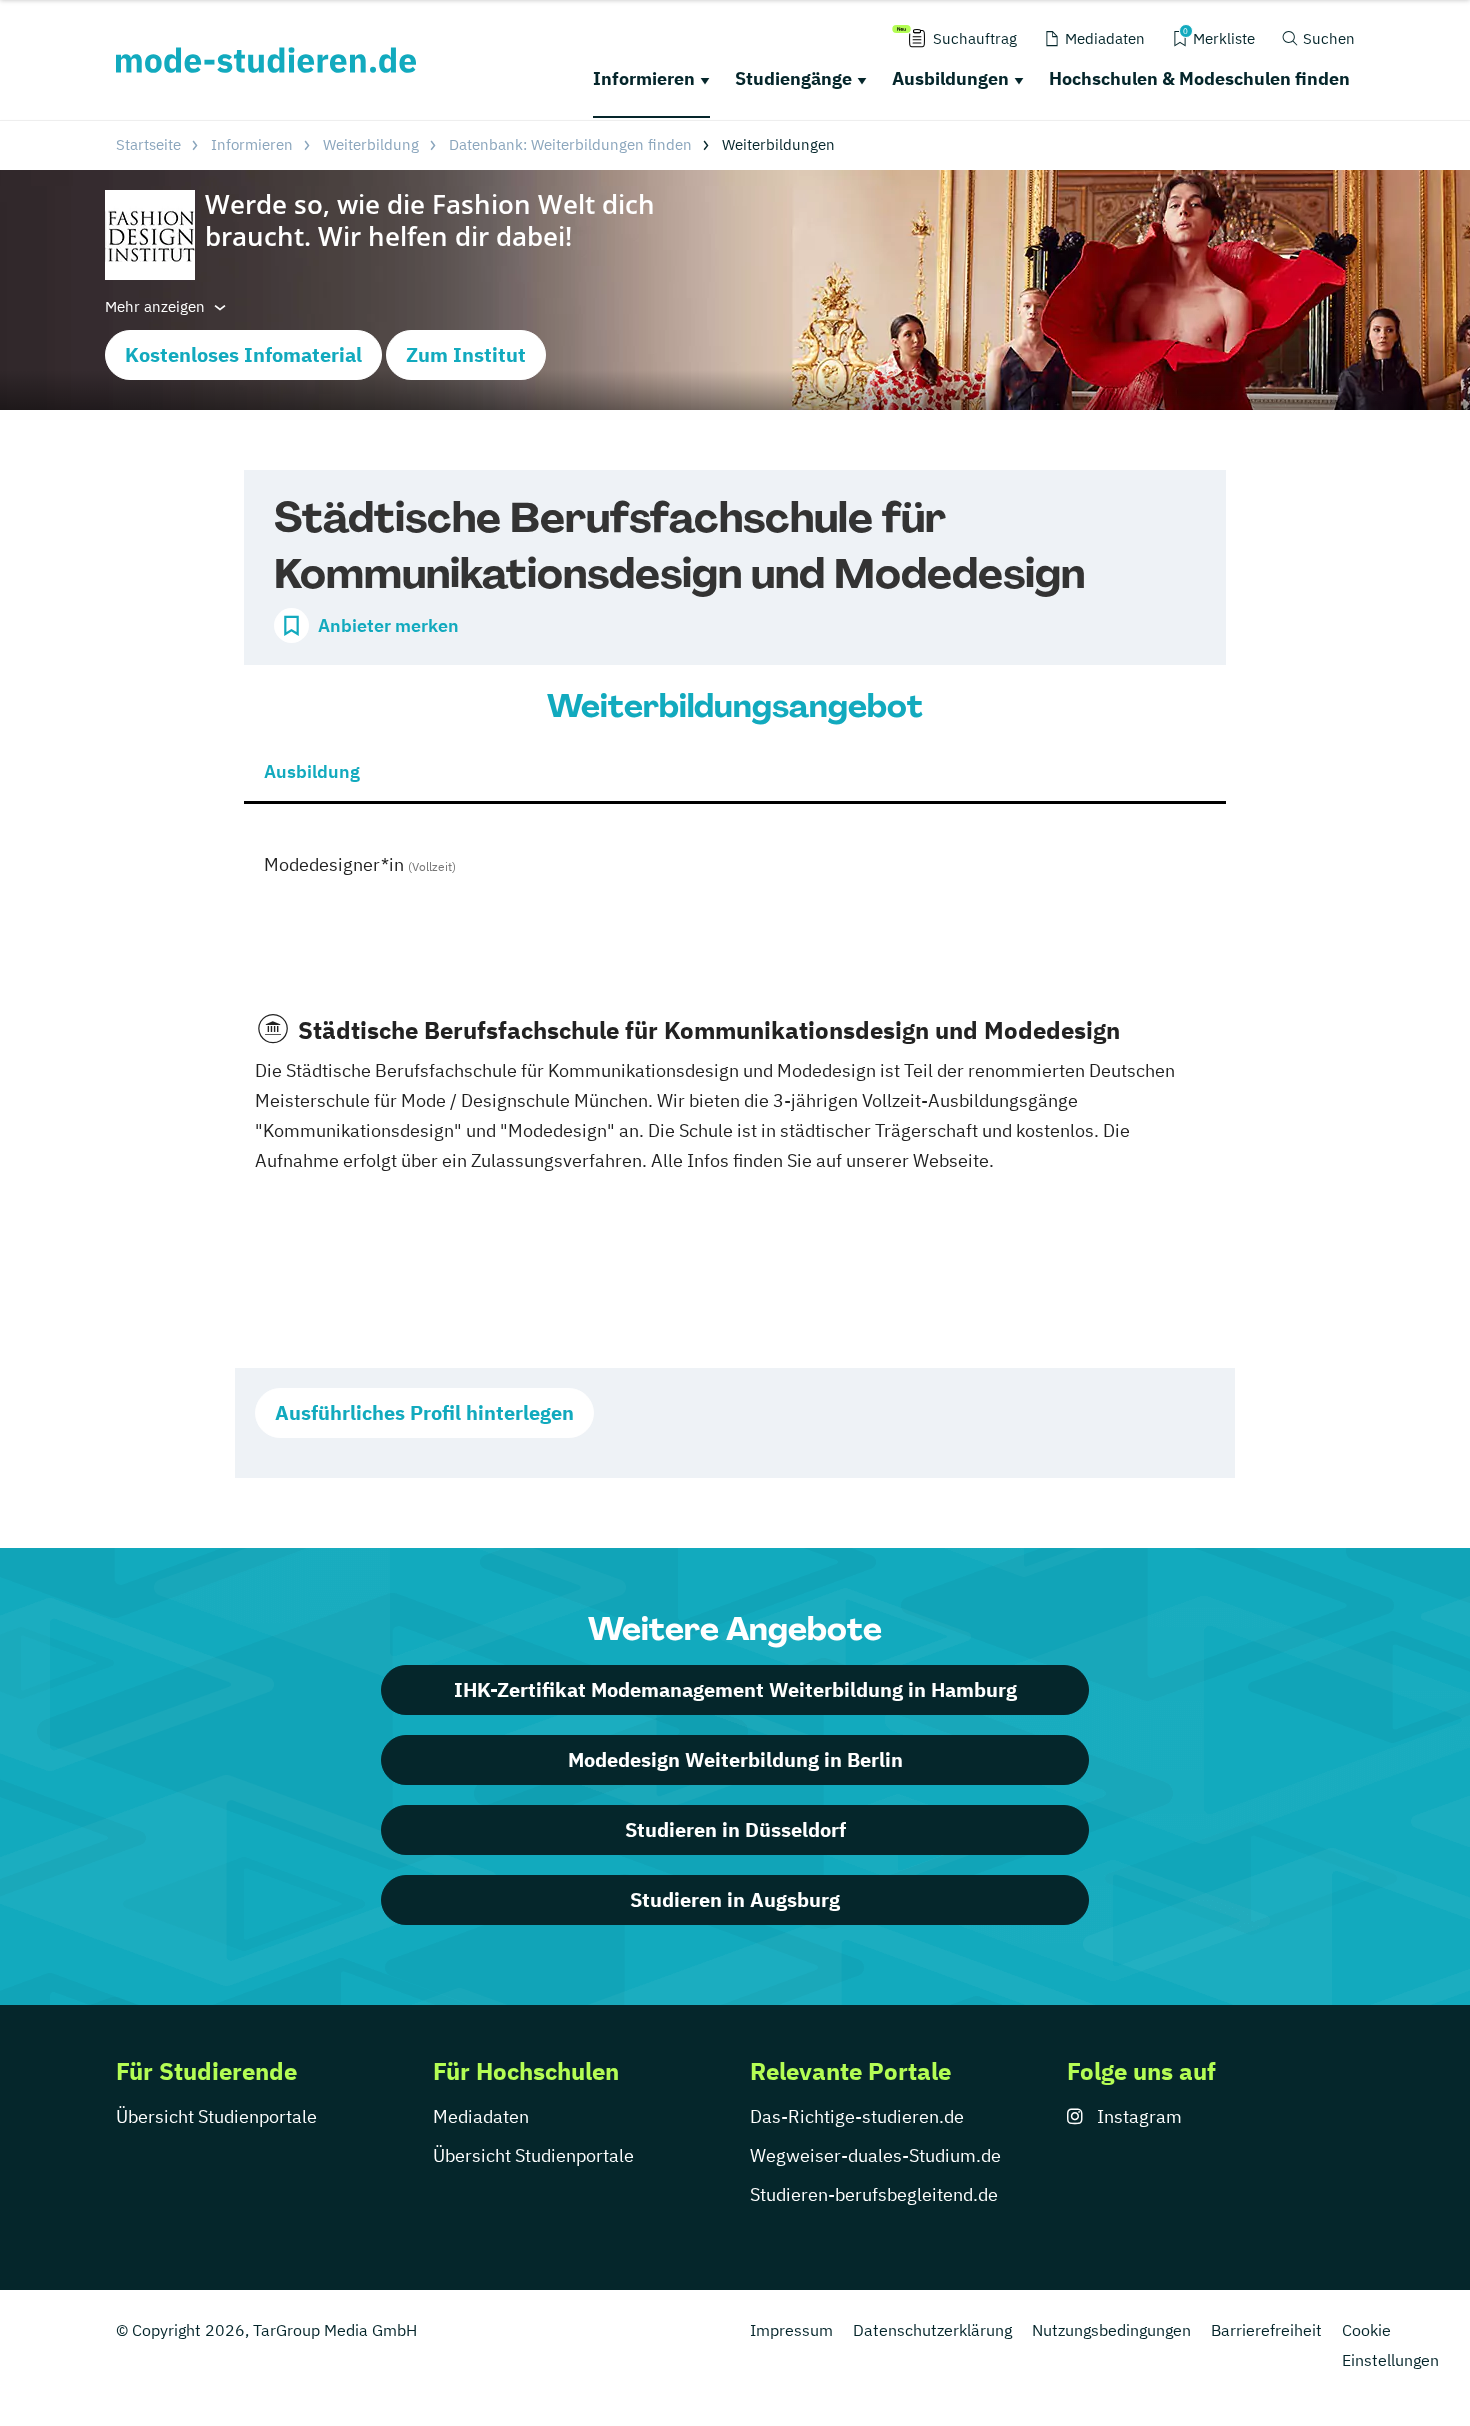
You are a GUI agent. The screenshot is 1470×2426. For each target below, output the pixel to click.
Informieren (644, 78)
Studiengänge (793, 78)
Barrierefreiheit (1266, 2330)
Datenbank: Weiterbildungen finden (570, 144)
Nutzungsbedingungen (1111, 2330)
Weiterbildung (371, 144)
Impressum (791, 2330)
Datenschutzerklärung (932, 2330)
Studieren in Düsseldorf (735, 1829)
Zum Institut (466, 354)
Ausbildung (312, 771)
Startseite (148, 144)
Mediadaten (481, 2116)
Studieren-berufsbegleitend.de (874, 2194)
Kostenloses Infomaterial (243, 354)
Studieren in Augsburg (735, 1899)
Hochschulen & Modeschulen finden (1199, 78)
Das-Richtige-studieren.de (857, 2116)
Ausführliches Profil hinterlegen (424, 1412)
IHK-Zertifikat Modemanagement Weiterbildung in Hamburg (735, 1689)
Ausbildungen (950, 78)
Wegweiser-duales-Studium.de (875, 2155)
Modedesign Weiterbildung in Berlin (735, 1759)
